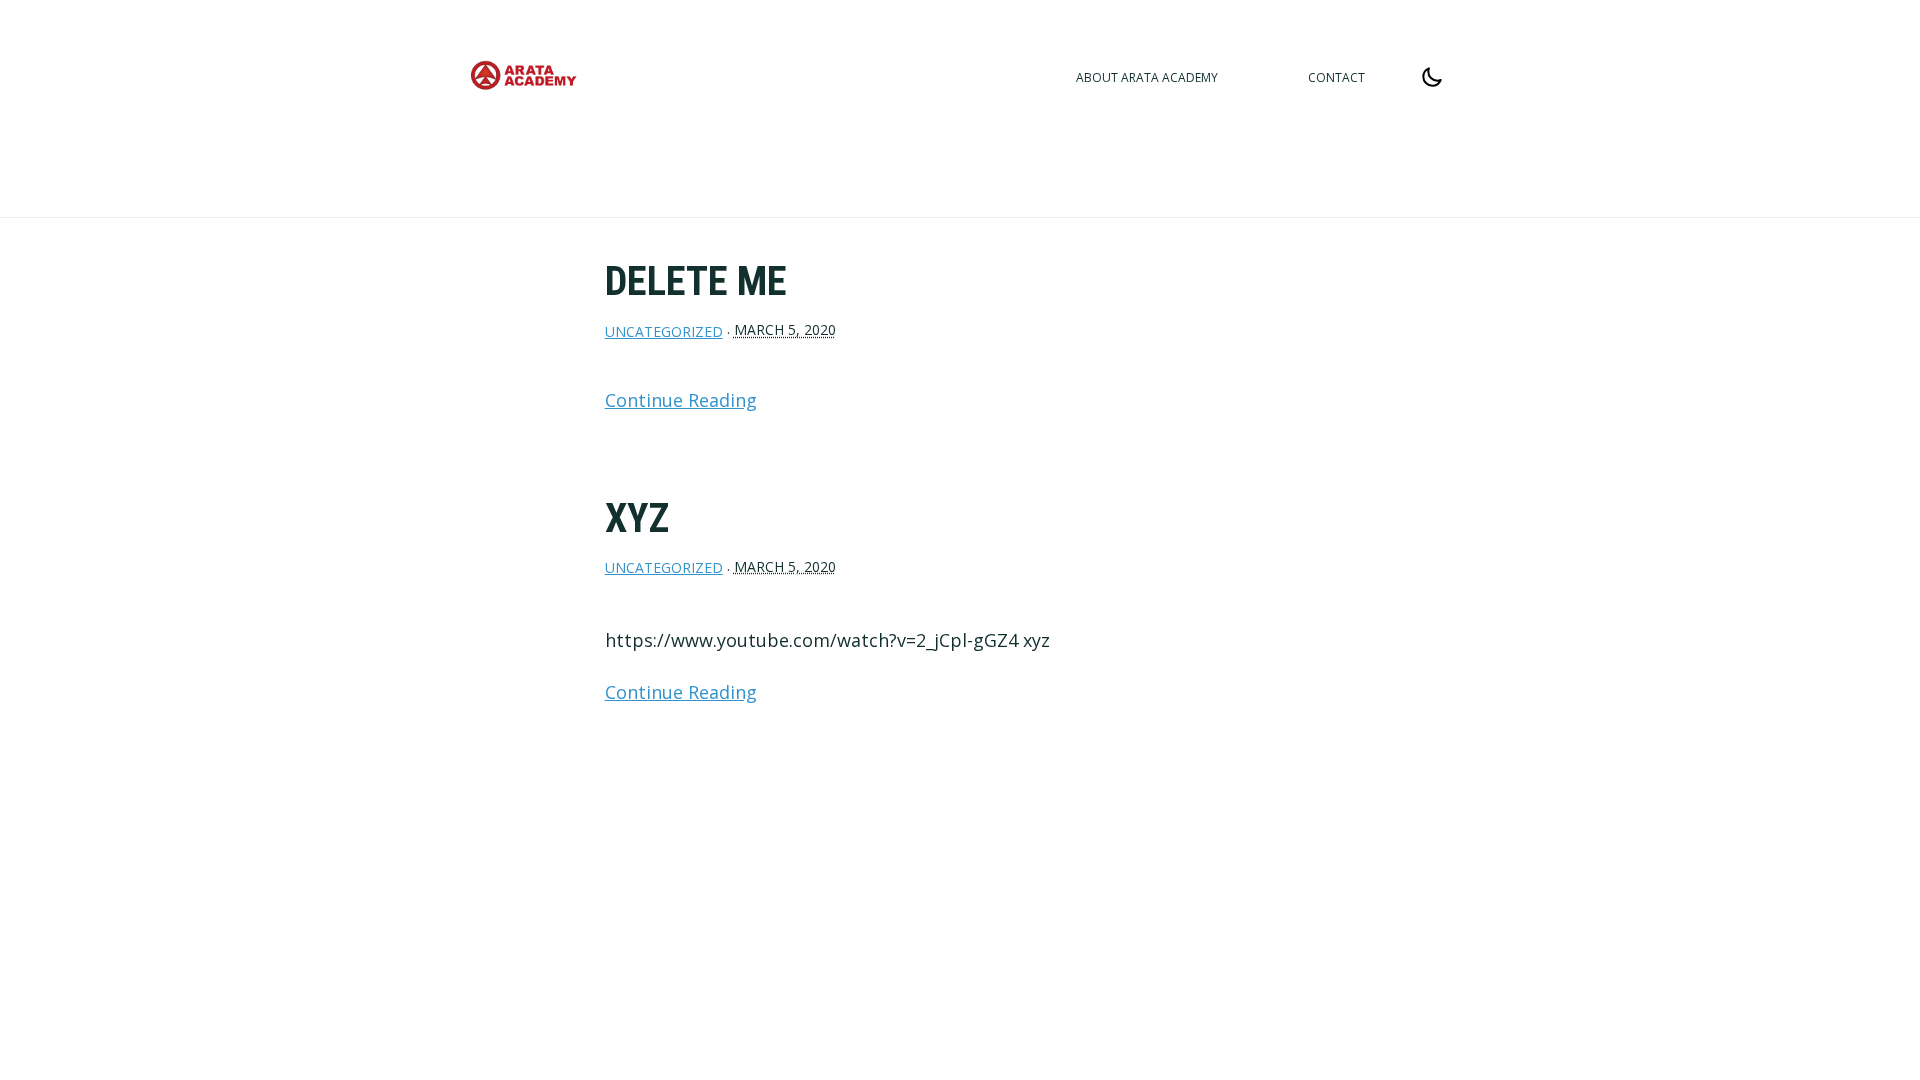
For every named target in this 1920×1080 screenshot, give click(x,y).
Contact (1336, 77)
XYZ (637, 518)
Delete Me (696, 281)
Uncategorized (664, 331)
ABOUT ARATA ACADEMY (1147, 77)
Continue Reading (681, 400)
